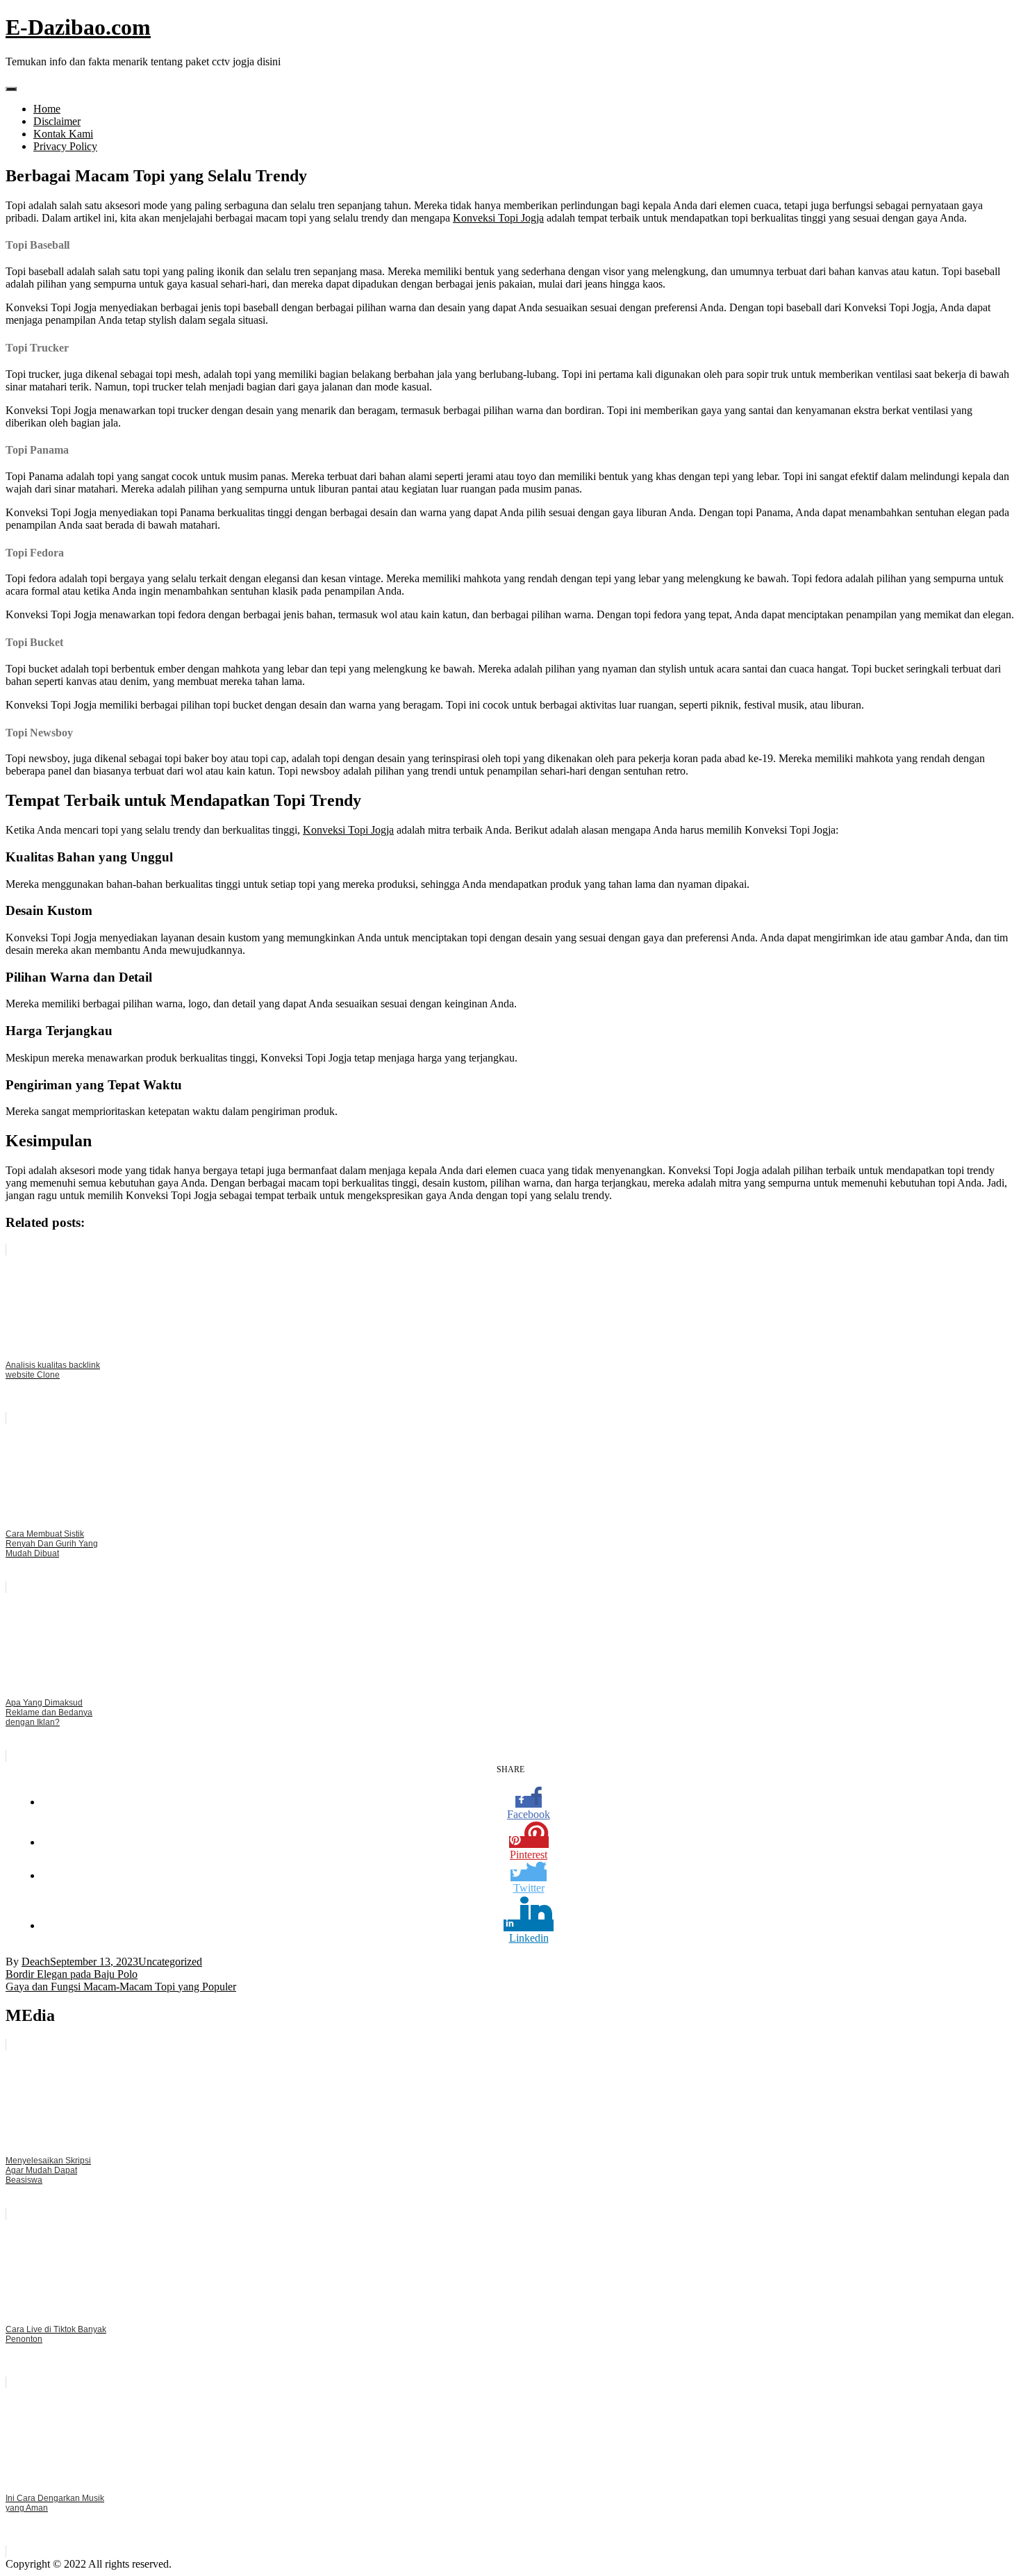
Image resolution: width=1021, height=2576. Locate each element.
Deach (36, 1962)
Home (47, 109)
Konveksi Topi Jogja (498, 218)
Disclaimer (57, 121)
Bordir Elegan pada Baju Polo (72, 1974)
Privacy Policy (65, 146)
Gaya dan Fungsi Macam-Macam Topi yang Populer (121, 1987)
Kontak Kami (63, 134)
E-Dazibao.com (78, 27)
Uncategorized (170, 1962)
